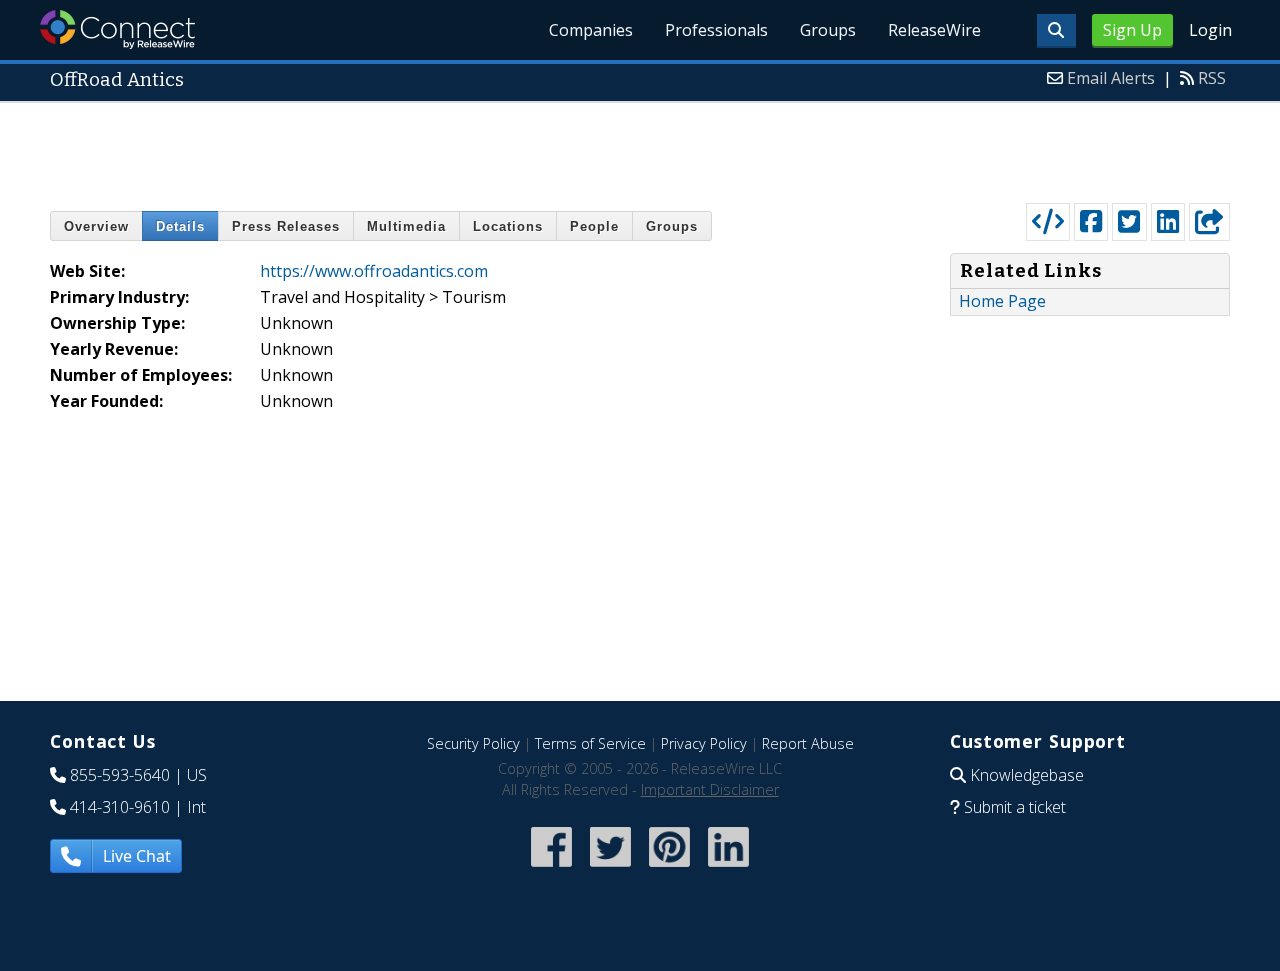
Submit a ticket (1015, 807)
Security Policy (473, 743)
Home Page (1002, 301)
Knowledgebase (1027, 775)
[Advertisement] (640, 148)
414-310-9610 (120, 807)
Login (1210, 30)
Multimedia (406, 226)
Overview (96, 226)
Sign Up (1132, 30)
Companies (591, 30)
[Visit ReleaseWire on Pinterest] (669, 868)
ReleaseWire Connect (117, 29)
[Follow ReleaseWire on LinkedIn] (728, 868)
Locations (508, 226)
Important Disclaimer (710, 789)
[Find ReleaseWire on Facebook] (551, 868)
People (594, 226)
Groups (828, 30)
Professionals (716, 30)
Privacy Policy (704, 743)
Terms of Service (590, 743)
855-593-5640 (120, 775)
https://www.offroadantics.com (374, 271)
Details (180, 226)
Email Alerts (1111, 78)
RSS (1212, 78)
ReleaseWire (934, 30)
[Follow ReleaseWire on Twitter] (610, 868)
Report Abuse (808, 743)
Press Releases (286, 226)
